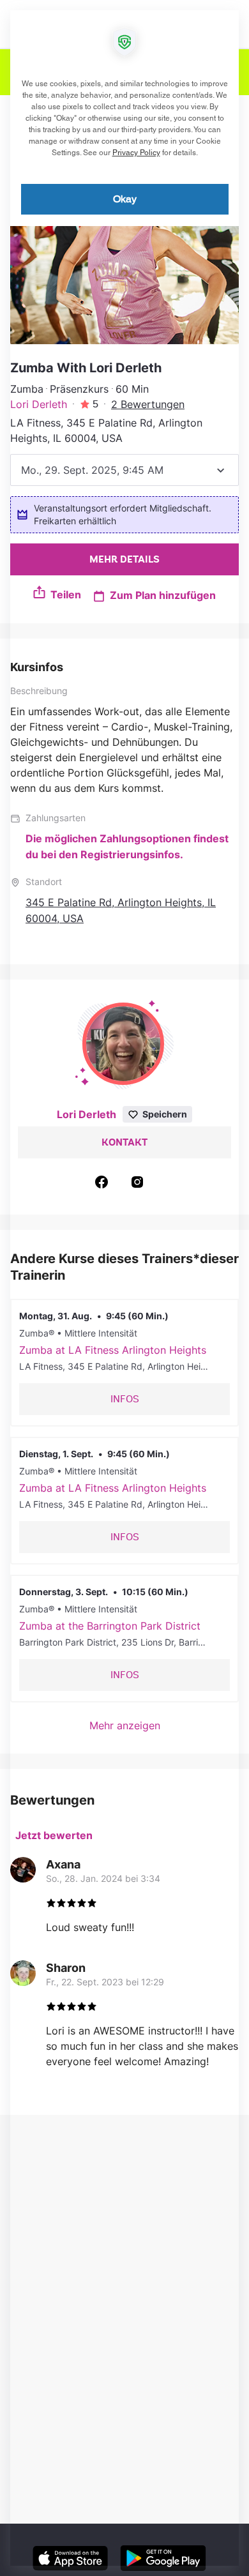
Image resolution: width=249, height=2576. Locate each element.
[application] (124, 1288)
